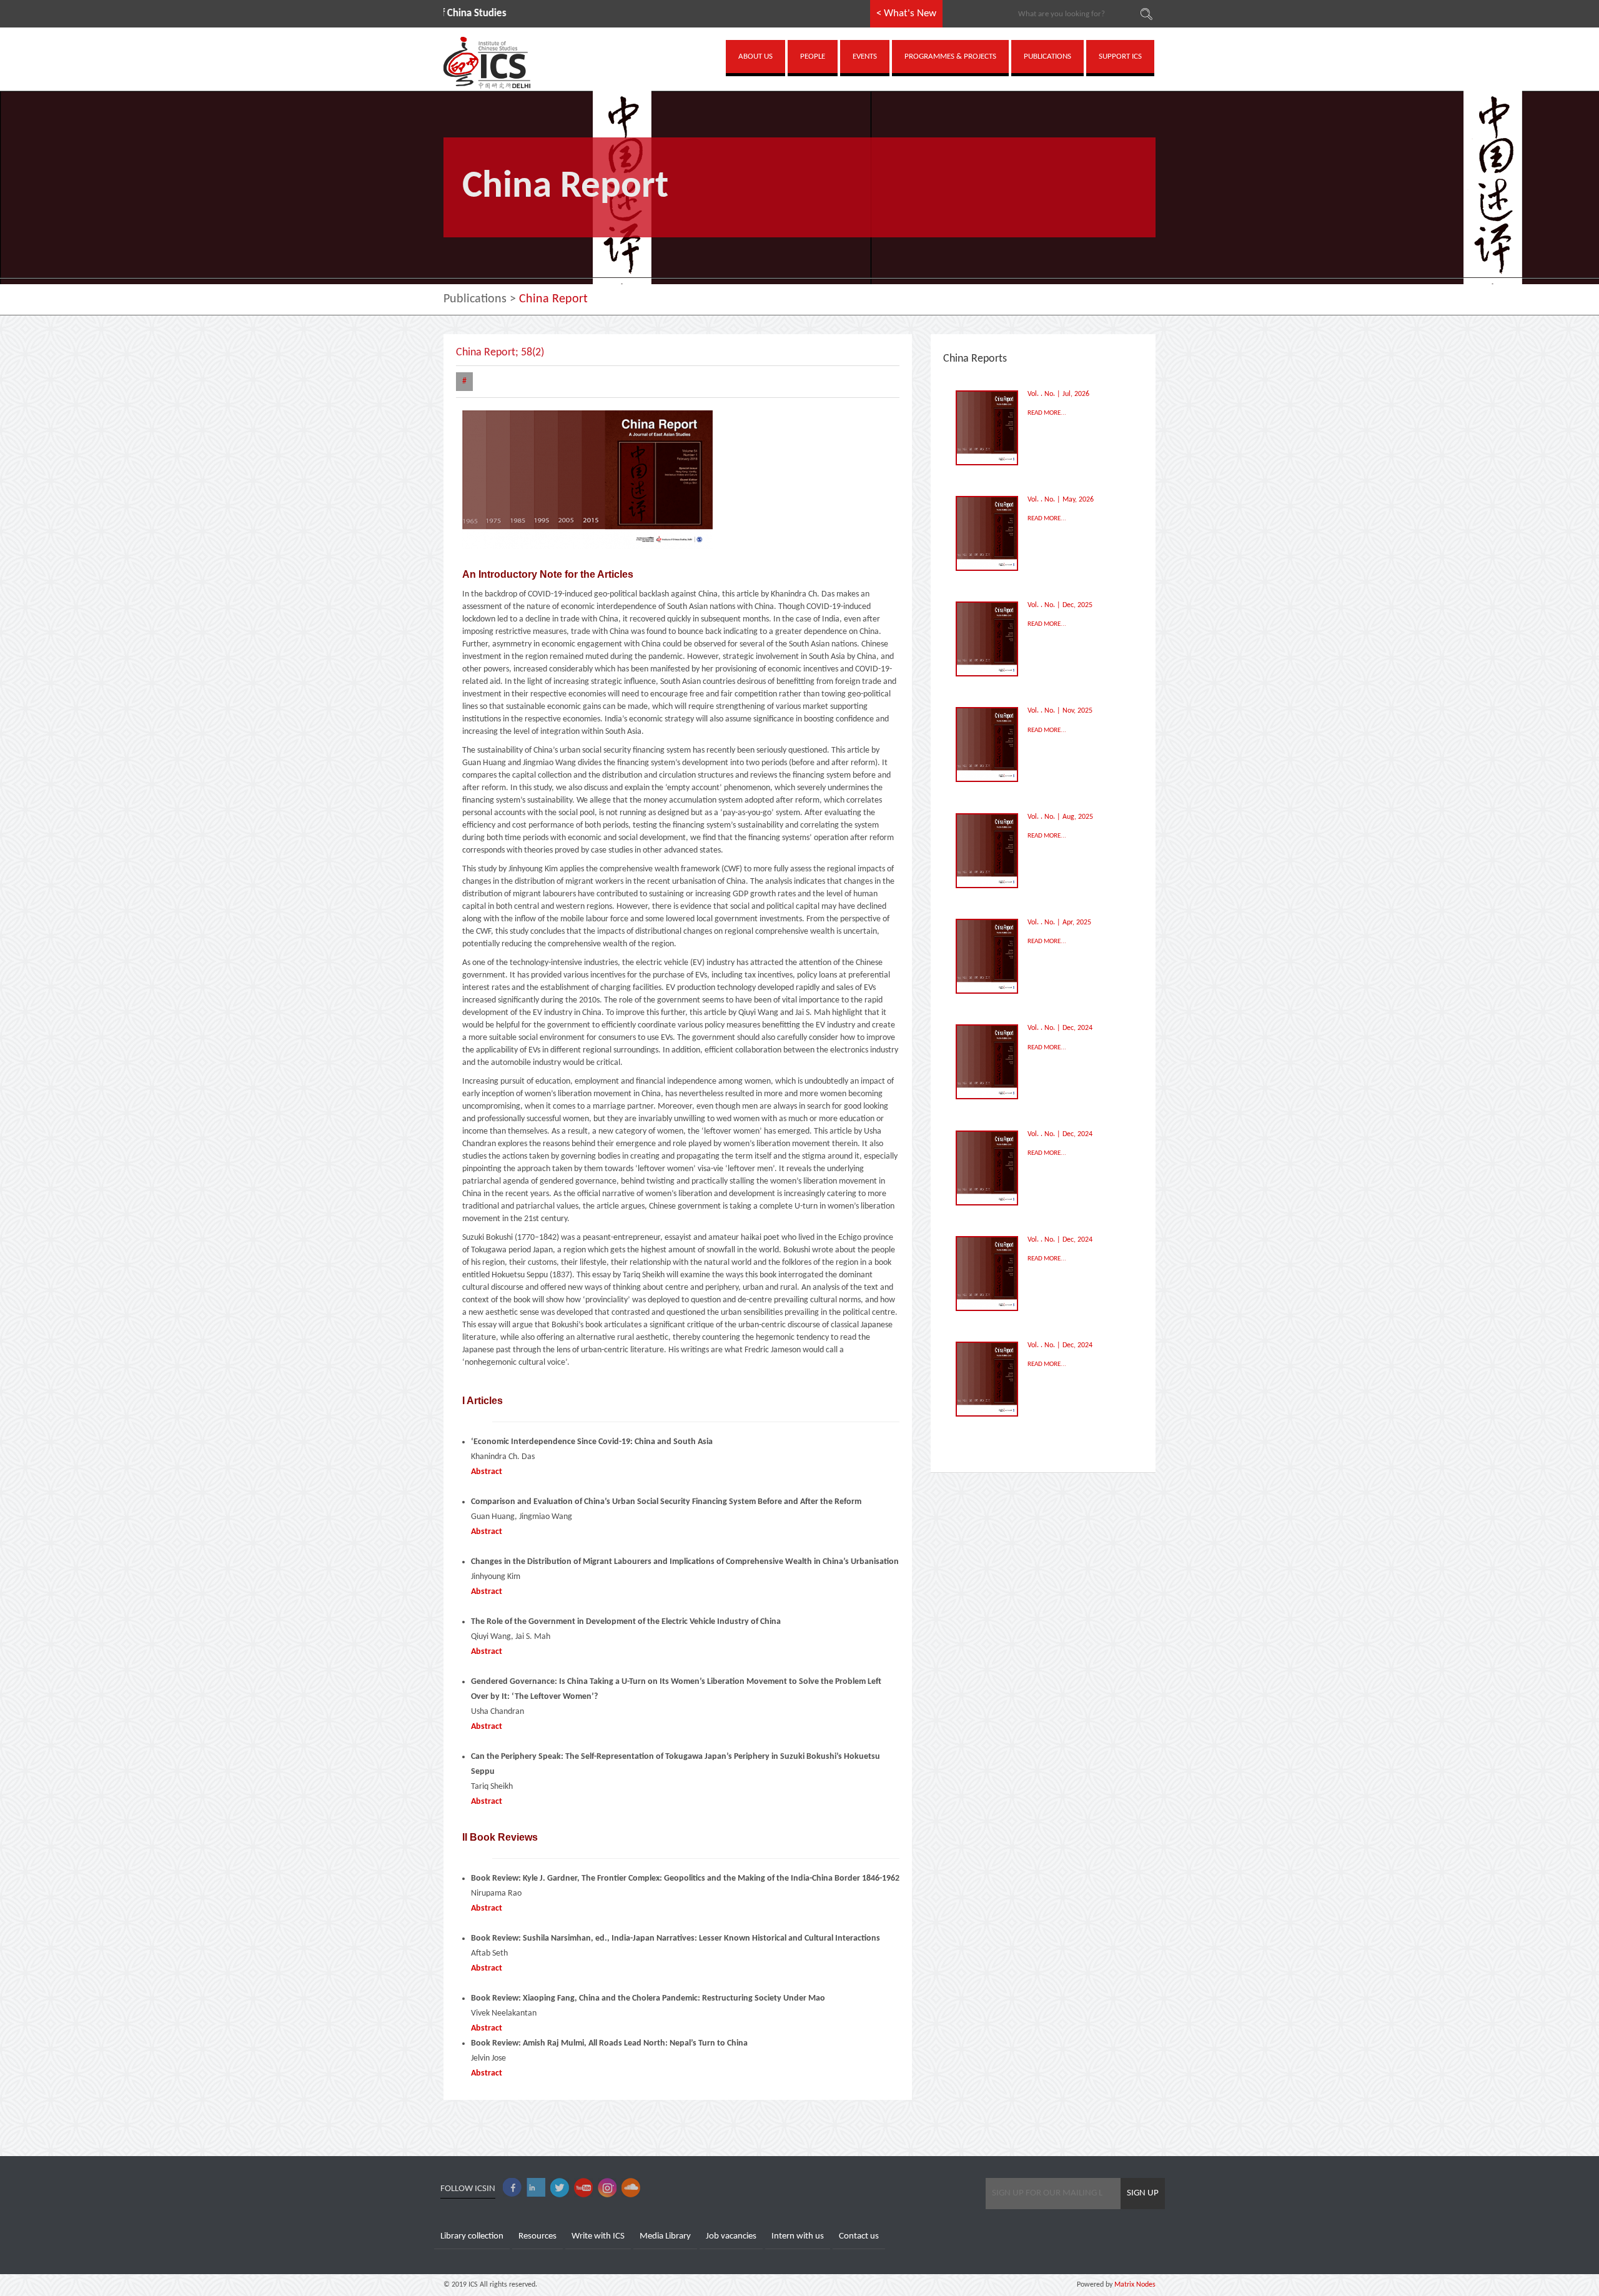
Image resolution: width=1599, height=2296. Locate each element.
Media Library (665, 2236)
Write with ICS (598, 2236)
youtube (583, 2188)
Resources (537, 2236)
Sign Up (1143, 2193)
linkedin (536, 2188)
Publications (475, 299)
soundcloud (631, 2188)
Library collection (472, 2236)
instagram (607, 2188)
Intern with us (798, 2236)
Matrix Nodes (1134, 2285)
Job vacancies (731, 2236)
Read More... (1047, 413)
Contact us (859, 2236)
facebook (512, 2188)
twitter (560, 2188)
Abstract (487, 1472)
